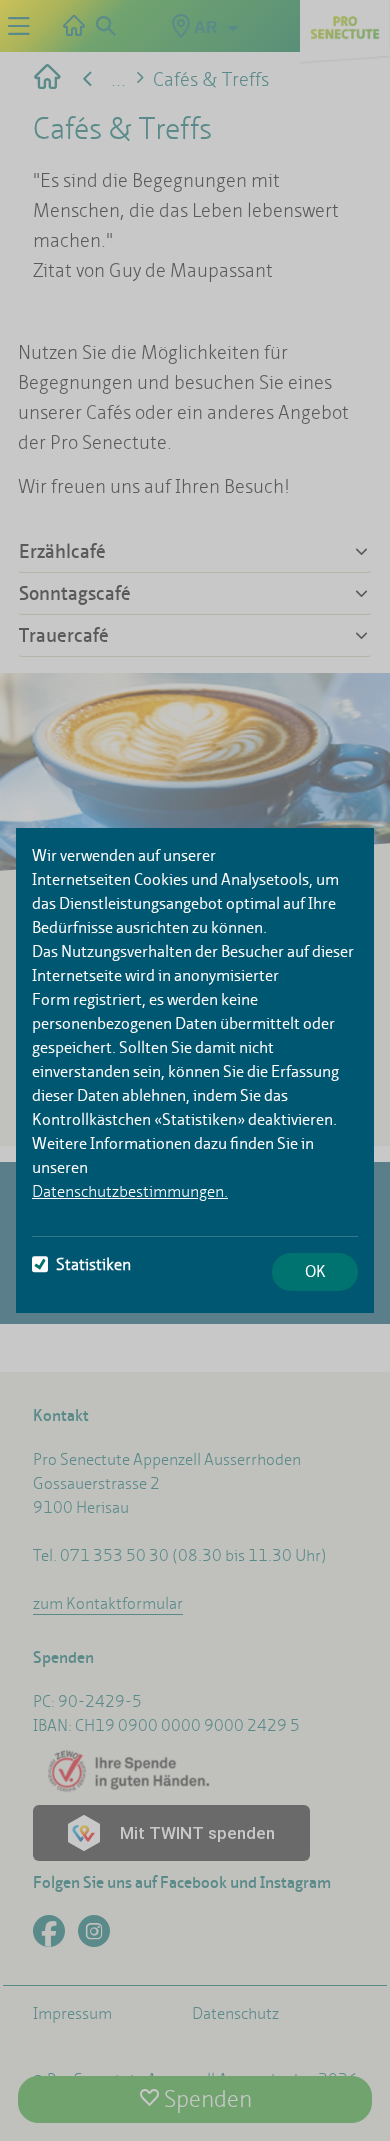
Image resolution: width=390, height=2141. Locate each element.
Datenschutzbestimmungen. (130, 1191)
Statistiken (93, 1264)
